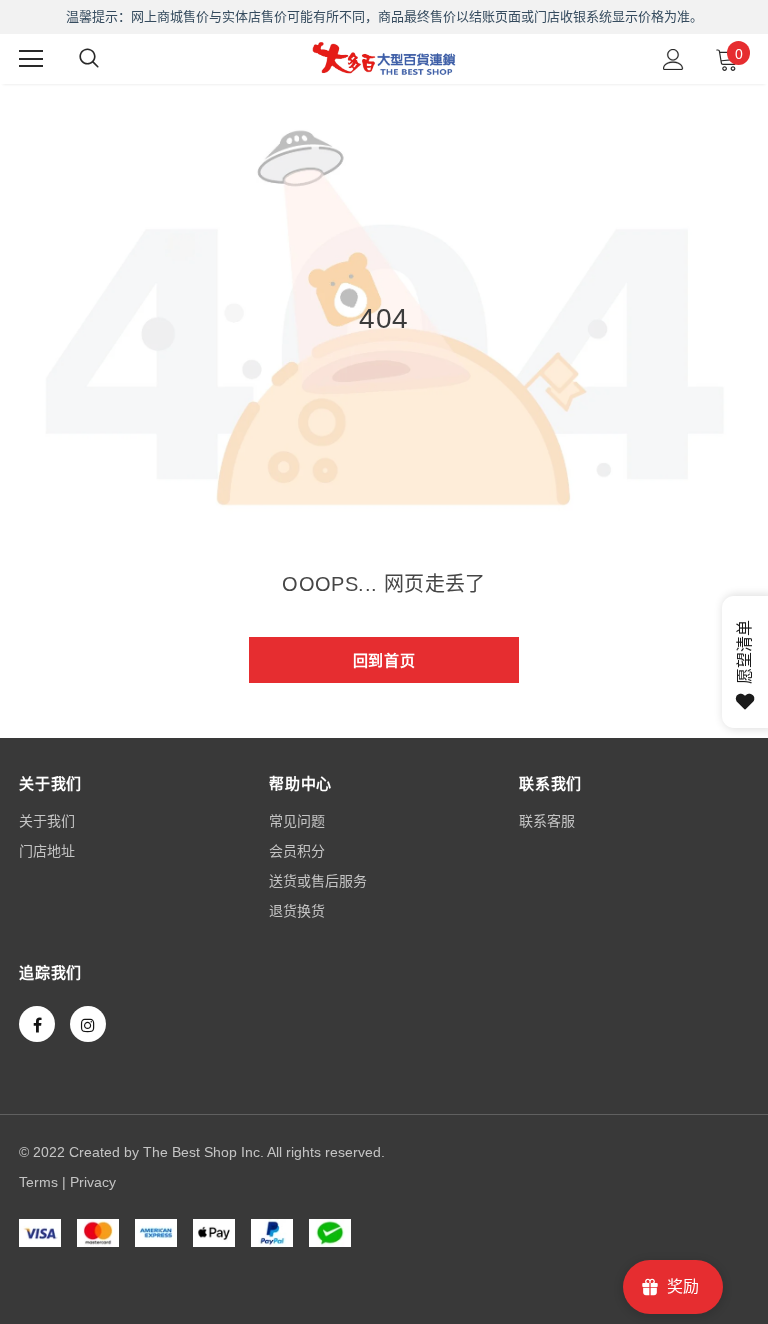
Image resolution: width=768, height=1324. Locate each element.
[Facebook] (37, 1024)
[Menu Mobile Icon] (31, 59)
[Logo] (384, 58)
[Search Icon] (89, 59)
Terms (38, 1182)
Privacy (93, 1182)
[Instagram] (88, 1024)
